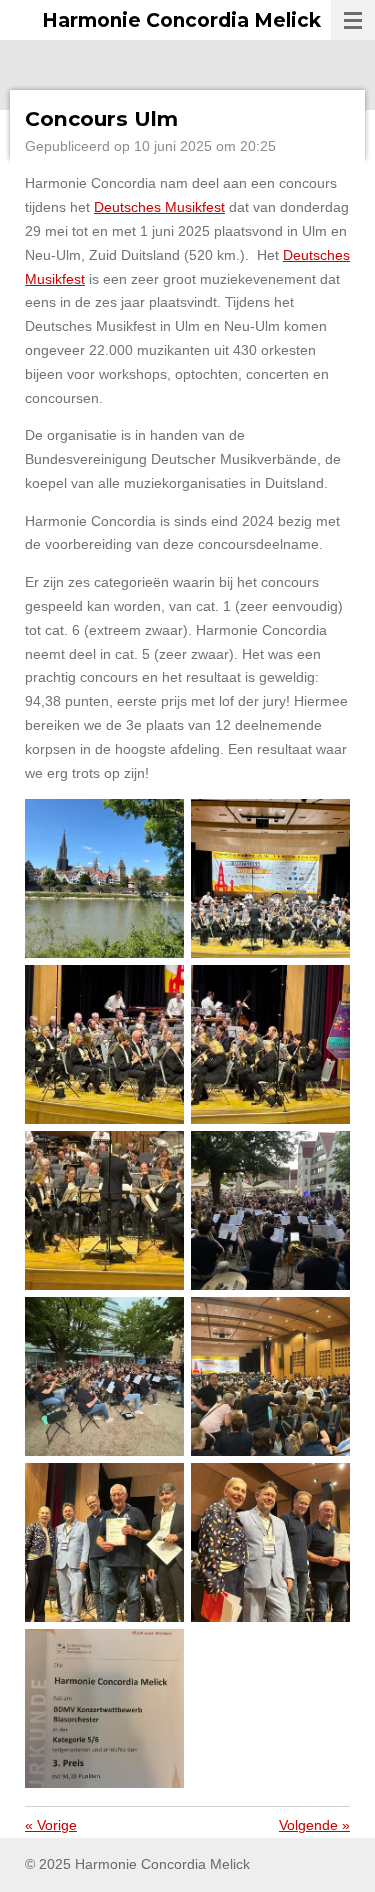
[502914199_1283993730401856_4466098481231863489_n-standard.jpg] (271, 1211)
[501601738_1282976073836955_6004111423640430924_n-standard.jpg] (105, 1211)
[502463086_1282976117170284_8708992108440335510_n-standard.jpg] (105, 1045)
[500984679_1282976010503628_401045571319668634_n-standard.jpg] (271, 879)
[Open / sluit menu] (353, 20)
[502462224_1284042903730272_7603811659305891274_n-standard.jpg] (271, 1377)
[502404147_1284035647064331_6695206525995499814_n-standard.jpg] (105, 1709)
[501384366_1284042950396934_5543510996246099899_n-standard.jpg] (105, 1543)
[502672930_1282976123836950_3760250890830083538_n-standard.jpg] (271, 1045)
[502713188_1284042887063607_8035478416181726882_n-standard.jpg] (271, 1543)
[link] (159, 207)
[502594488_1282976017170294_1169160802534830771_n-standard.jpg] (105, 879)
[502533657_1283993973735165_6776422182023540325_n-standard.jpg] (105, 1377)
